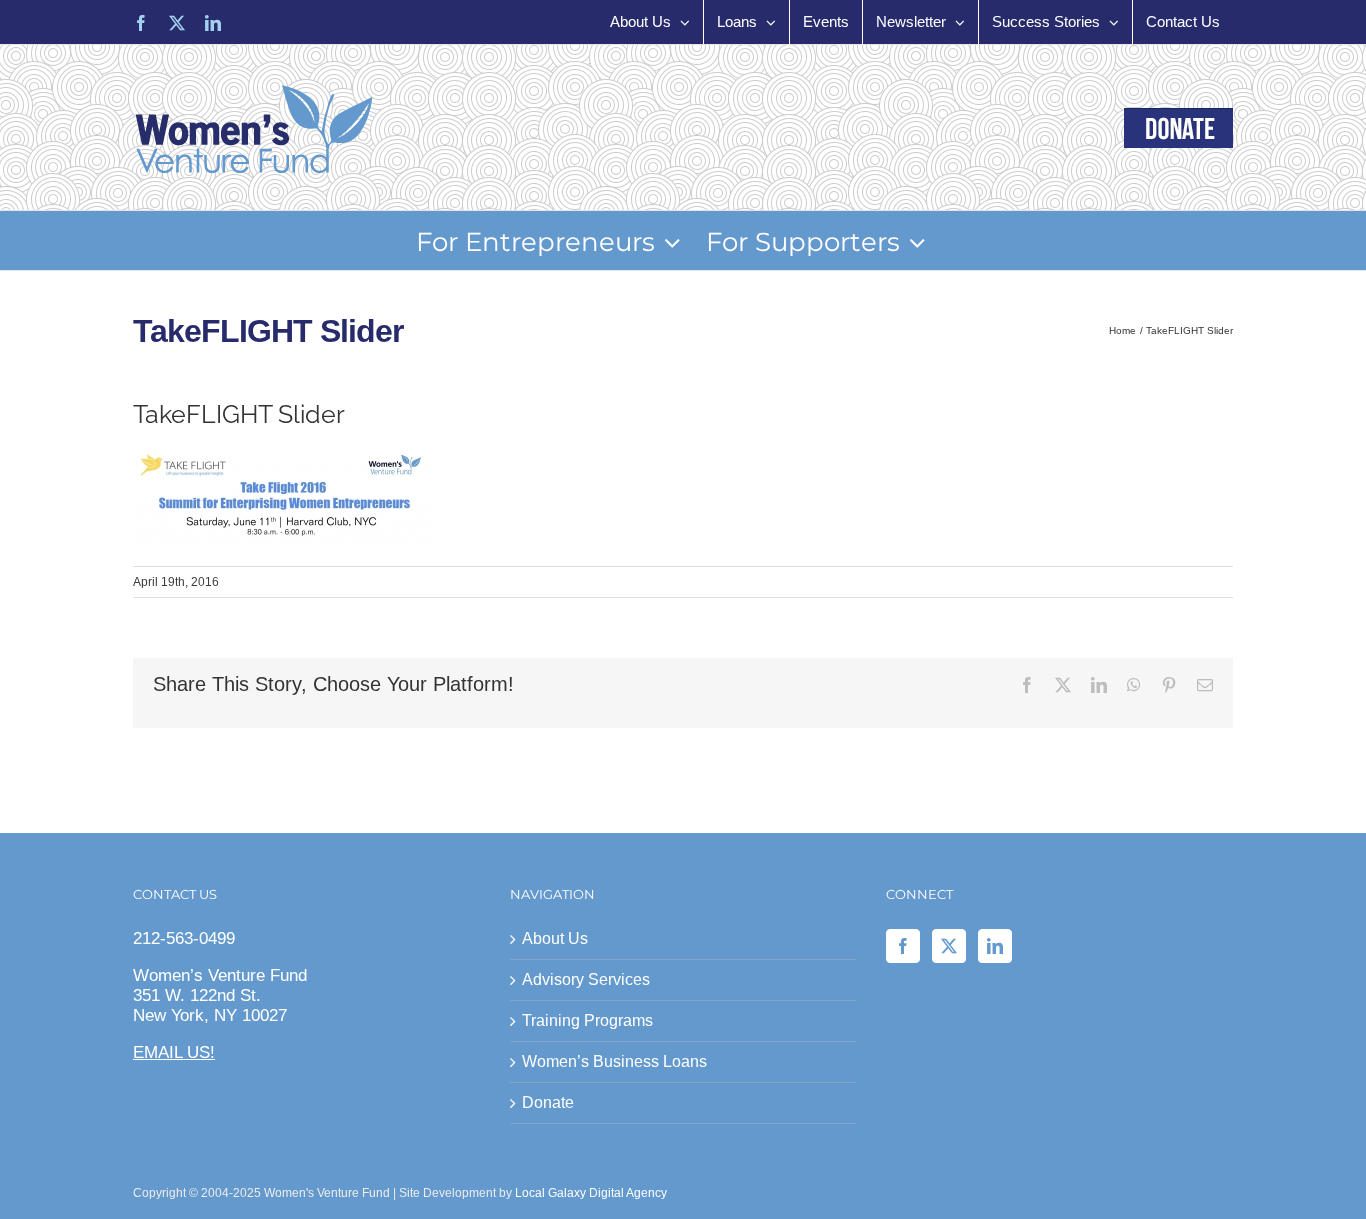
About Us (555, 938)
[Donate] (1178, 128)
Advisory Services (586, 979)
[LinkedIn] (995, 946)
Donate (548, 1102)
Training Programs (587, 1020)
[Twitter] (949, 946)
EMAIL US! (174, 1052)
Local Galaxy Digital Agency (591, 1193)
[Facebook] (903, 946)
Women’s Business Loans (614, 1061)
